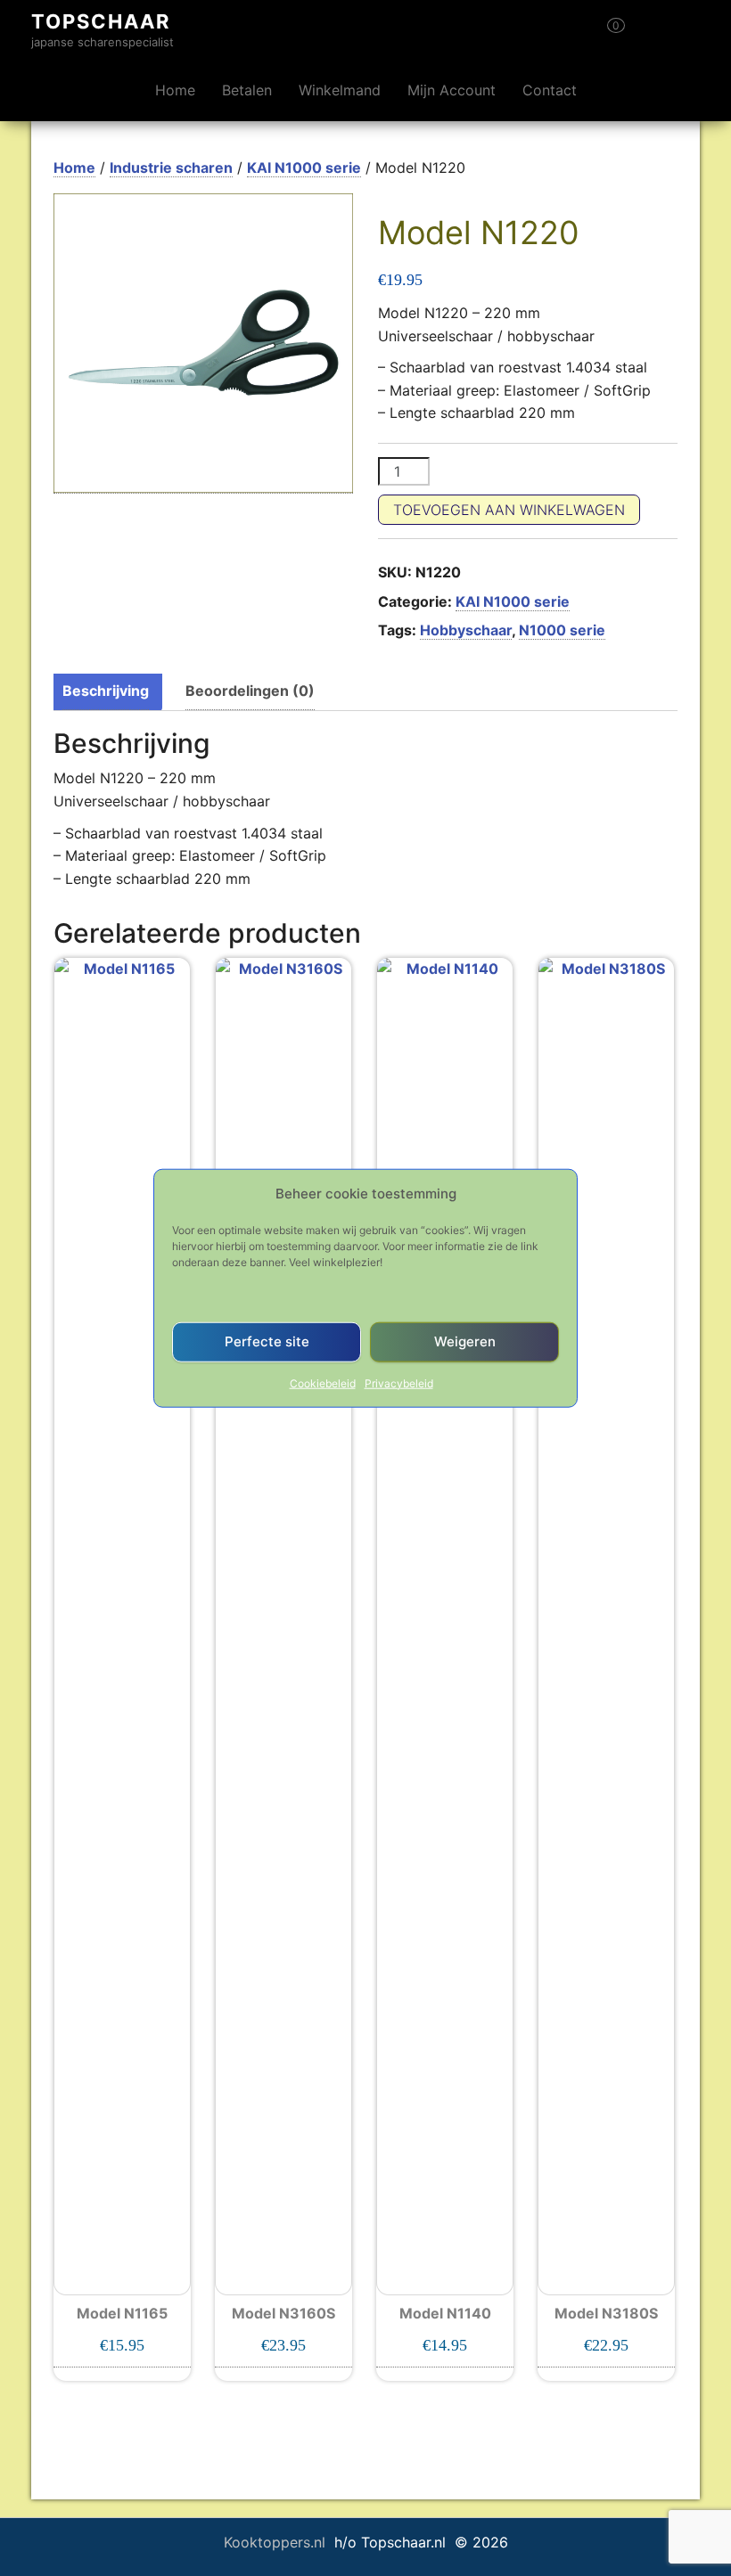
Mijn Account (452, 90)
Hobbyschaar (466, 630)
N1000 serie (562, 630)
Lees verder (606, 2345)
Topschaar (101, 21)
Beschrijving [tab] (106, 691)
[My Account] (648, 31)
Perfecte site (267, 1341)
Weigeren (465, 1341)
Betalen (247, 90)
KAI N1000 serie (304, 168)
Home (175, 90)
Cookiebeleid (323, 1382)
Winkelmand (340, 90)
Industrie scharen (171, 168)
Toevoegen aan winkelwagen (509, 510)
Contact (550, 90)
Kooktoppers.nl (277, 2542)
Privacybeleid (399, 1382)
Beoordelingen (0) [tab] (250, 691)
